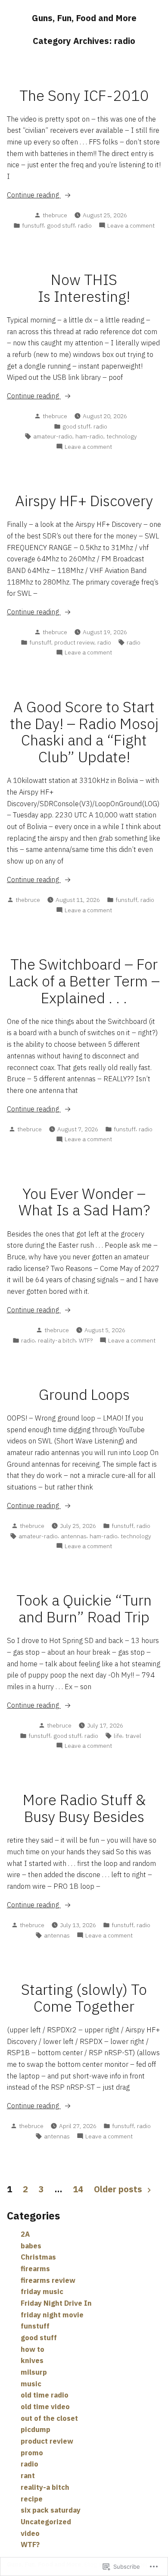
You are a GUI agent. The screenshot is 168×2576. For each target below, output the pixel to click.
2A (25, 2234)
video (30, 2533)
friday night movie (52, 2315)
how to (33, 2349)
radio (85, 225)
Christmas (38, 2257)
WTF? (86, 1340)
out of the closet (49, 2418)
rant (28, 2476)
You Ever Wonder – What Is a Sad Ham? (84, 1202)
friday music (42, 2291)
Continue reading (34, 195)
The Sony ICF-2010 (84, 95)
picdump (36, 2429)
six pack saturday (51, 2510)
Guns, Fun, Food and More (84, 18)
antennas (74, 1536)
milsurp (34, 2372)
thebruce (55, 215)
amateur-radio (53, 436)
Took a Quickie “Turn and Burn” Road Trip (84, 1609)
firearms (35, 2269)
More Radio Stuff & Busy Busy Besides (84, 1808)
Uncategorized (46, 2522)
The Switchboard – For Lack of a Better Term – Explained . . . (84, 981)
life (118, 1736)
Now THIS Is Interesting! (84, 288)
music (31, 2384)
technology (122, 436)
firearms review (48, 2280)
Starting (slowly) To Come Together (84, 1998)
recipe (32, 2499)
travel (133, 1736)
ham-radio (89, 436)
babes (31, 2246)
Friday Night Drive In (56, 2303)
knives (32, 2360)
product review (74, 642)
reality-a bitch (57, 1340)
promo (32, 2453)
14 (78, 2189)
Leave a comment (131, 226)
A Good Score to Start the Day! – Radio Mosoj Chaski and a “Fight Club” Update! (84, 732)
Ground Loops (84, 1394)
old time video (45, 2407)
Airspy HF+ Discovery (84, 501)
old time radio (45, 2395)
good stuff (61, 225)
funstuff (33, 225)
